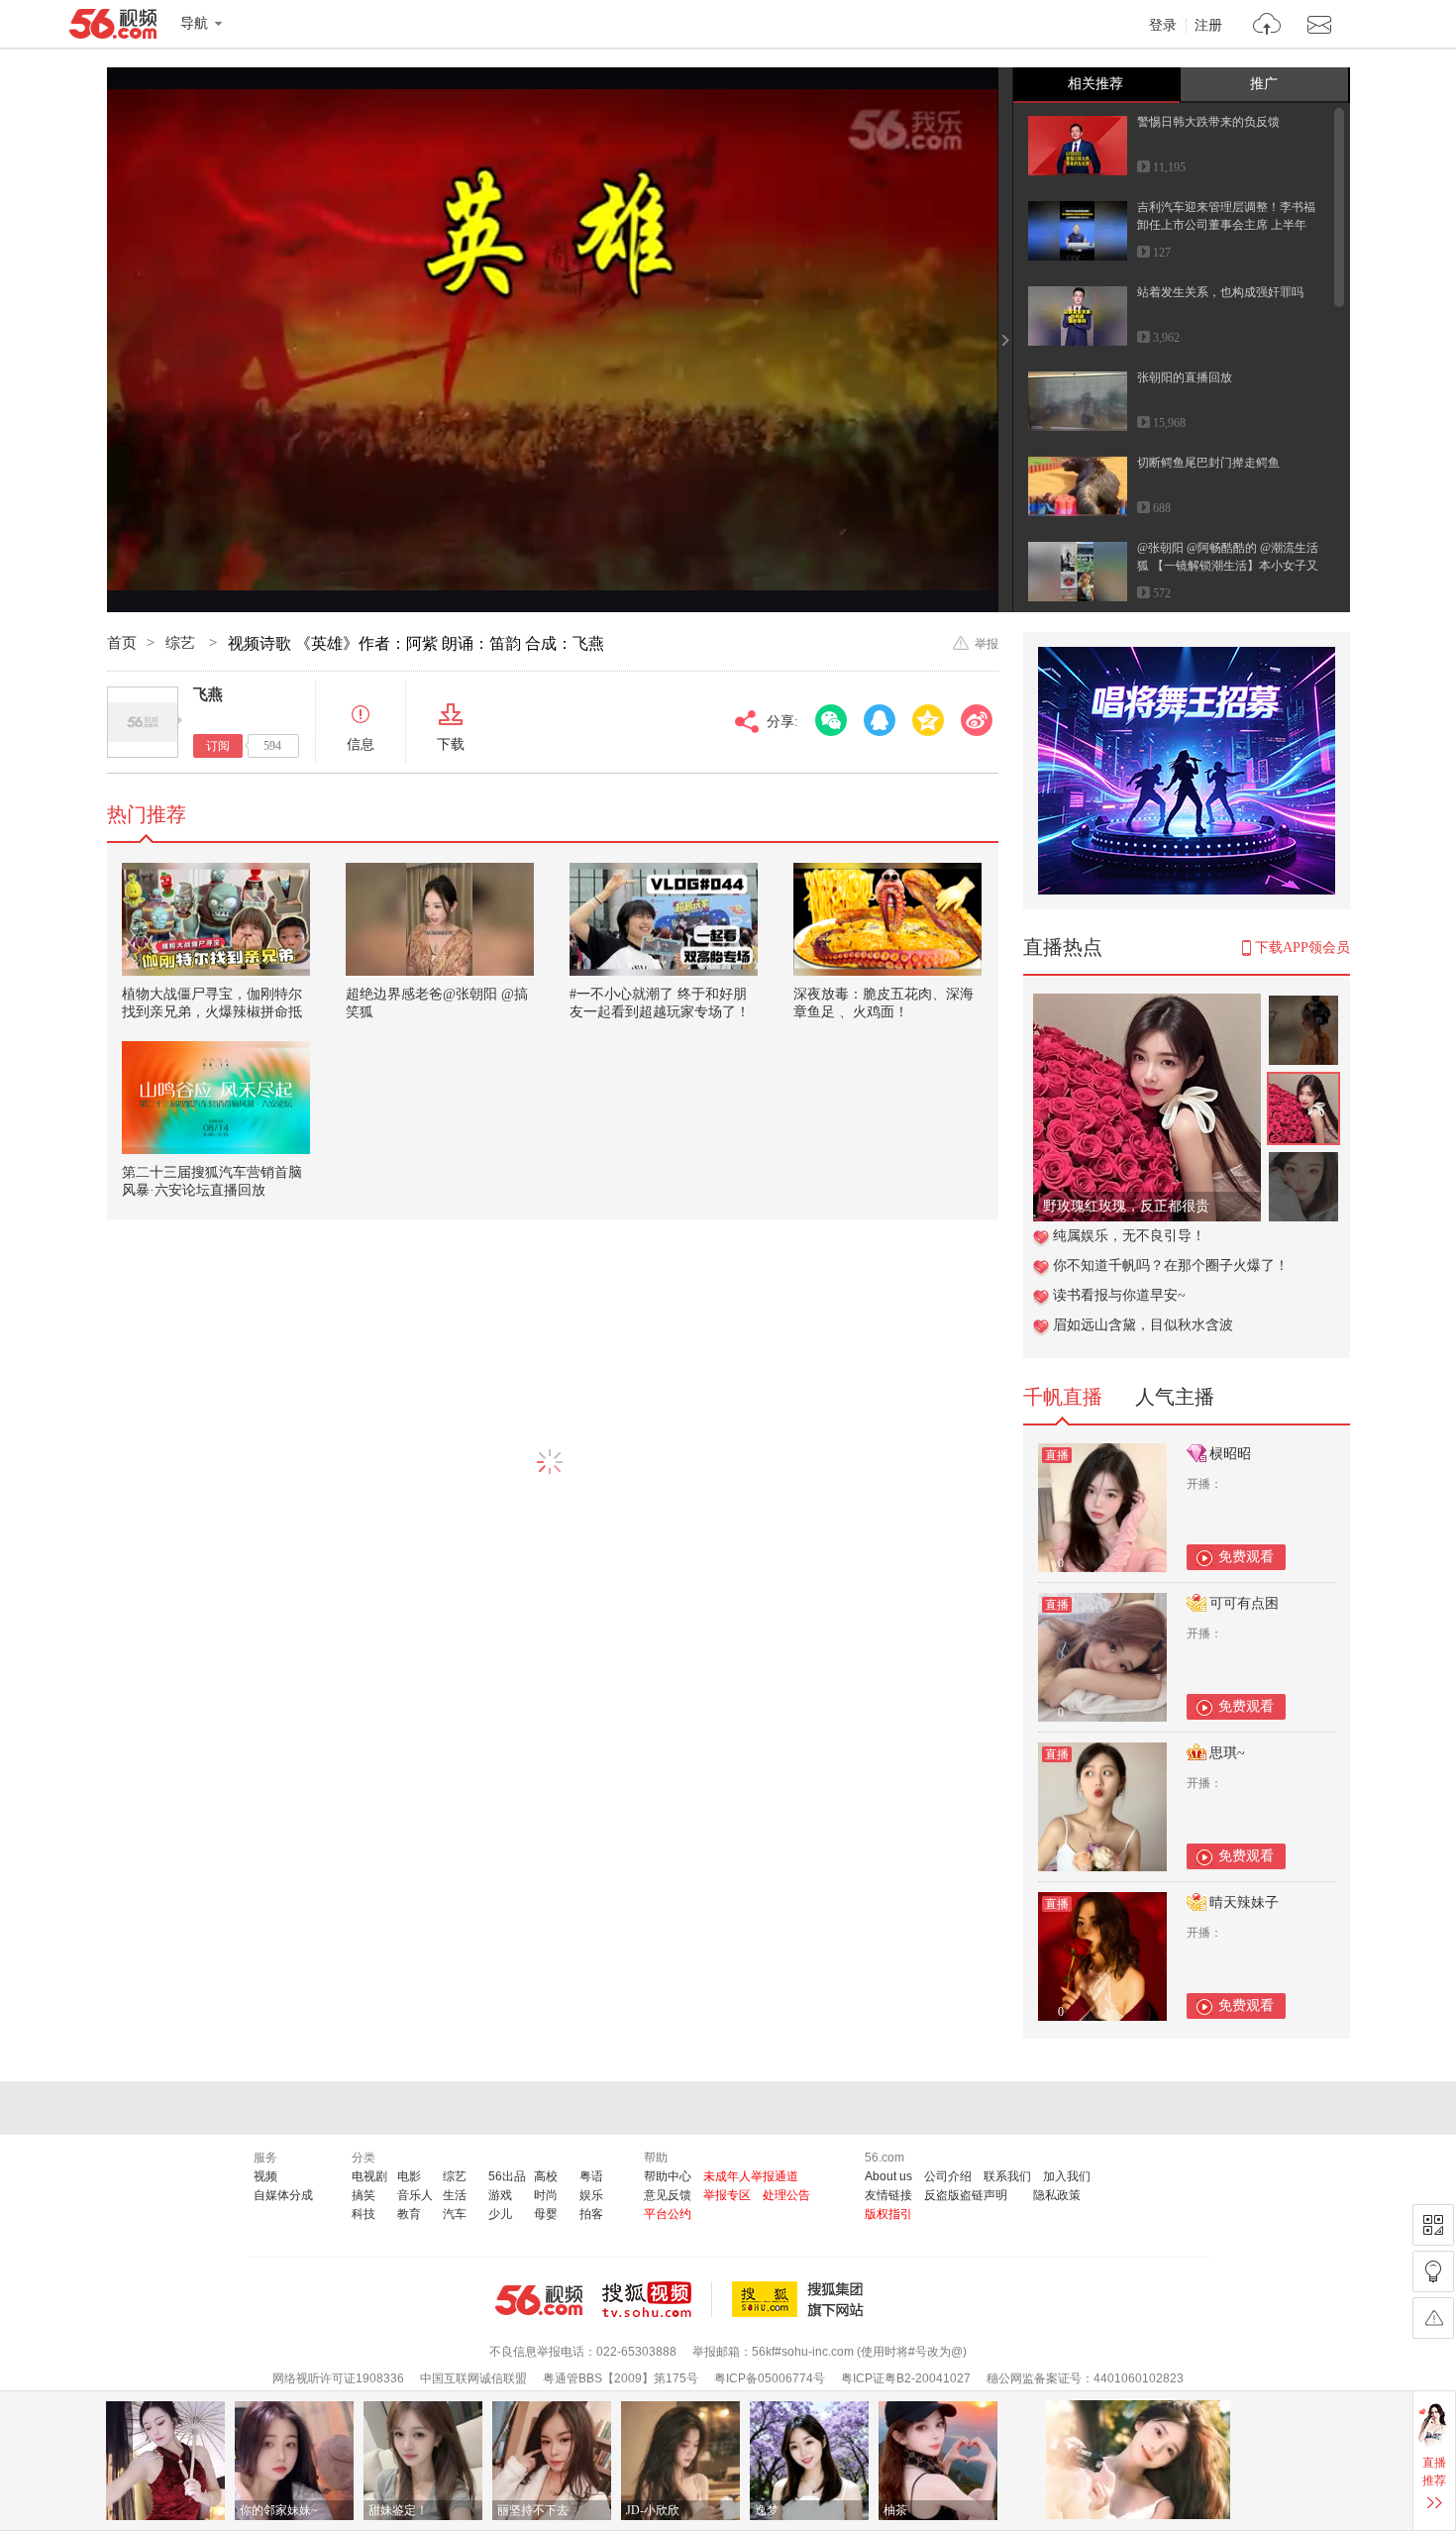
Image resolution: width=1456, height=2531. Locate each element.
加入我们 (1067, 2176)
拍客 (591, 2214)
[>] (1267, 26)
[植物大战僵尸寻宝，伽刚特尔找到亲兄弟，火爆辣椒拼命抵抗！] (216, 919)
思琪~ (1227, 1753)
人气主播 (1175, 1397)
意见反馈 (668, 2195)
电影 (409, 2176)
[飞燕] (143, 722)
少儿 (500, 2214)
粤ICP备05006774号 (770, 2378)
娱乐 (591, 2195)
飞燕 (208, 694)
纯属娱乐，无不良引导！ (1129, 1236)
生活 (455, 2195)
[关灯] (1433, 2271)
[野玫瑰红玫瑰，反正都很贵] (1147, 1004)
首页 (122, 643)
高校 (546, 2176)
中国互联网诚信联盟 (473, 2378)
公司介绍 (948, 2176)
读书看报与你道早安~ (1119, 1295)
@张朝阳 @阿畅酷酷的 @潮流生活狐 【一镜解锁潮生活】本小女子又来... (1228, 566)
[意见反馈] (1433, 2318)
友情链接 (888, 2195)
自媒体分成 (283, 2195)
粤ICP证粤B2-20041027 (906, 2378)
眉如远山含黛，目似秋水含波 (1143, 1325)
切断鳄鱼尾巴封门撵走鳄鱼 (1208, 463)
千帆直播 (1063, 1397)
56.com (113, 28)
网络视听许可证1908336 (338, 2378)
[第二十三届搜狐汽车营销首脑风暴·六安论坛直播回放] (216, 1098)
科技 (364, 2214)
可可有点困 (1244, 1603)
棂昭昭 (1230, 1454)
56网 (539, 2300)
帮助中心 (668, 2176)
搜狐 (801, 2299)
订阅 (218, 746)
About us (888, 2176)
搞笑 (364, 2195)
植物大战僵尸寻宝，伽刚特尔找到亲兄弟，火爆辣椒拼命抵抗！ (212, 1012)
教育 (409, 2214)
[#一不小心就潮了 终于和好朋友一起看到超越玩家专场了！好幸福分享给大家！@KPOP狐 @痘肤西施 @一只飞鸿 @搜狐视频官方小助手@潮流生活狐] (664, 919)
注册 (1208, 26)
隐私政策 (1057, 2195)
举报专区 (727, 2195)
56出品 (507, 2176)
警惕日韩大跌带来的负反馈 (1208, 122)
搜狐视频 (657, 2299)
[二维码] (1433, 2225)
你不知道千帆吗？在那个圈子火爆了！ (1171, 1265)
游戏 (500, 2195)
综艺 (182, 643)
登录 (1163, 26)
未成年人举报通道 (751, 2176)
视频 (265, 2176)
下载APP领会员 (1302, 948)
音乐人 (415, 2195)
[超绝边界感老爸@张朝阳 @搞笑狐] (440, 919)
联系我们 (1007, 2176)
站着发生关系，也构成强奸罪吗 (1220, 292)
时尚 (546, 2195)
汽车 (455, 2214)
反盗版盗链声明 (966, 2195)
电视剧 (369, 2176)
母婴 (546, 2214)
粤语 (591, 2176)
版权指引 (888, 2214)
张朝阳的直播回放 (1185, 377)
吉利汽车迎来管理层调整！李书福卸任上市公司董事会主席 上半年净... (1226, 225)
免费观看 (1246, 1557)
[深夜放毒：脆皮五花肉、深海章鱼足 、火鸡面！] (887, 919)
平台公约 (668, 2214)
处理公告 (786, 2195)
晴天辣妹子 (1244, 1902)
